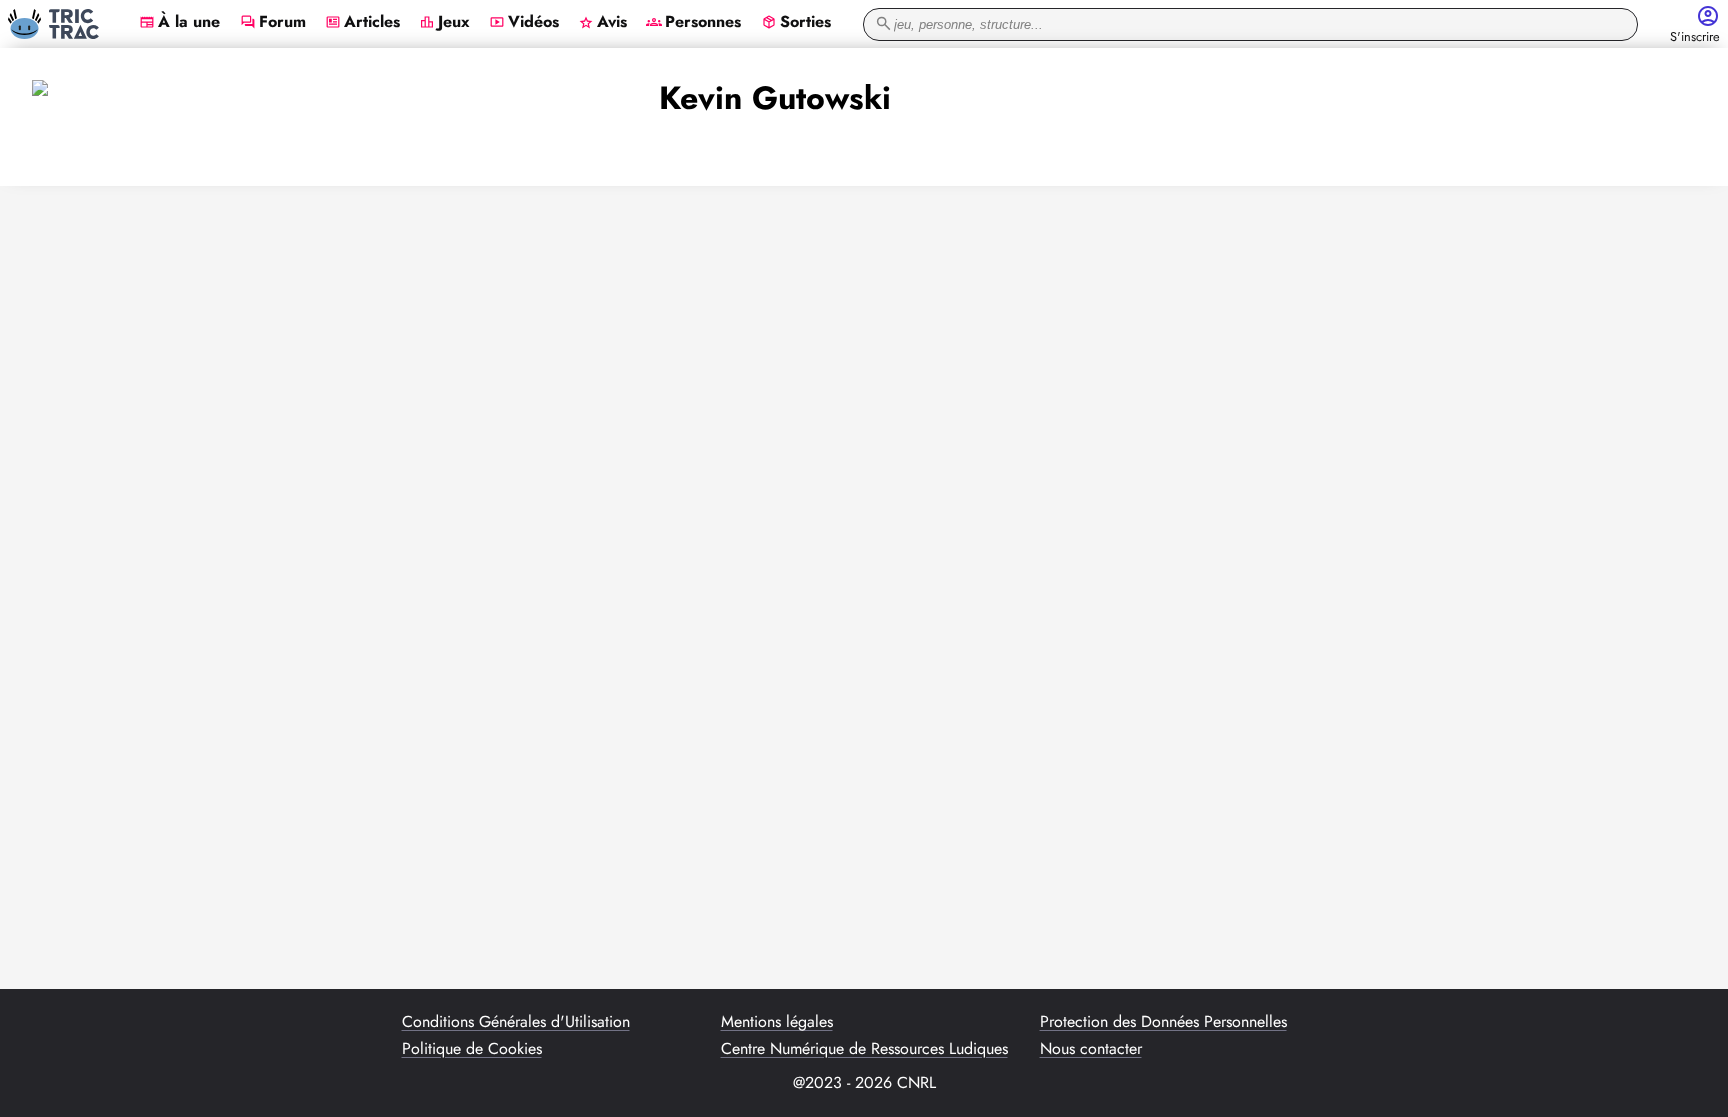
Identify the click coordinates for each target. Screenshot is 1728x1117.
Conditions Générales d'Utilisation (516, 1022)
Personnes (693, 23)
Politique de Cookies (472, 1049)
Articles (362, 23)
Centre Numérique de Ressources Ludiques (864, 1049)
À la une (179, 23)
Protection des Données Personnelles (1163, 1022)
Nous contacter (1091, 1049)
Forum (273, 23)
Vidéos (524, 23)
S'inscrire (1695, 37)
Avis (602, 23)
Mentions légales (777, 1022)
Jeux (444, 23)
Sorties (796, 23)
